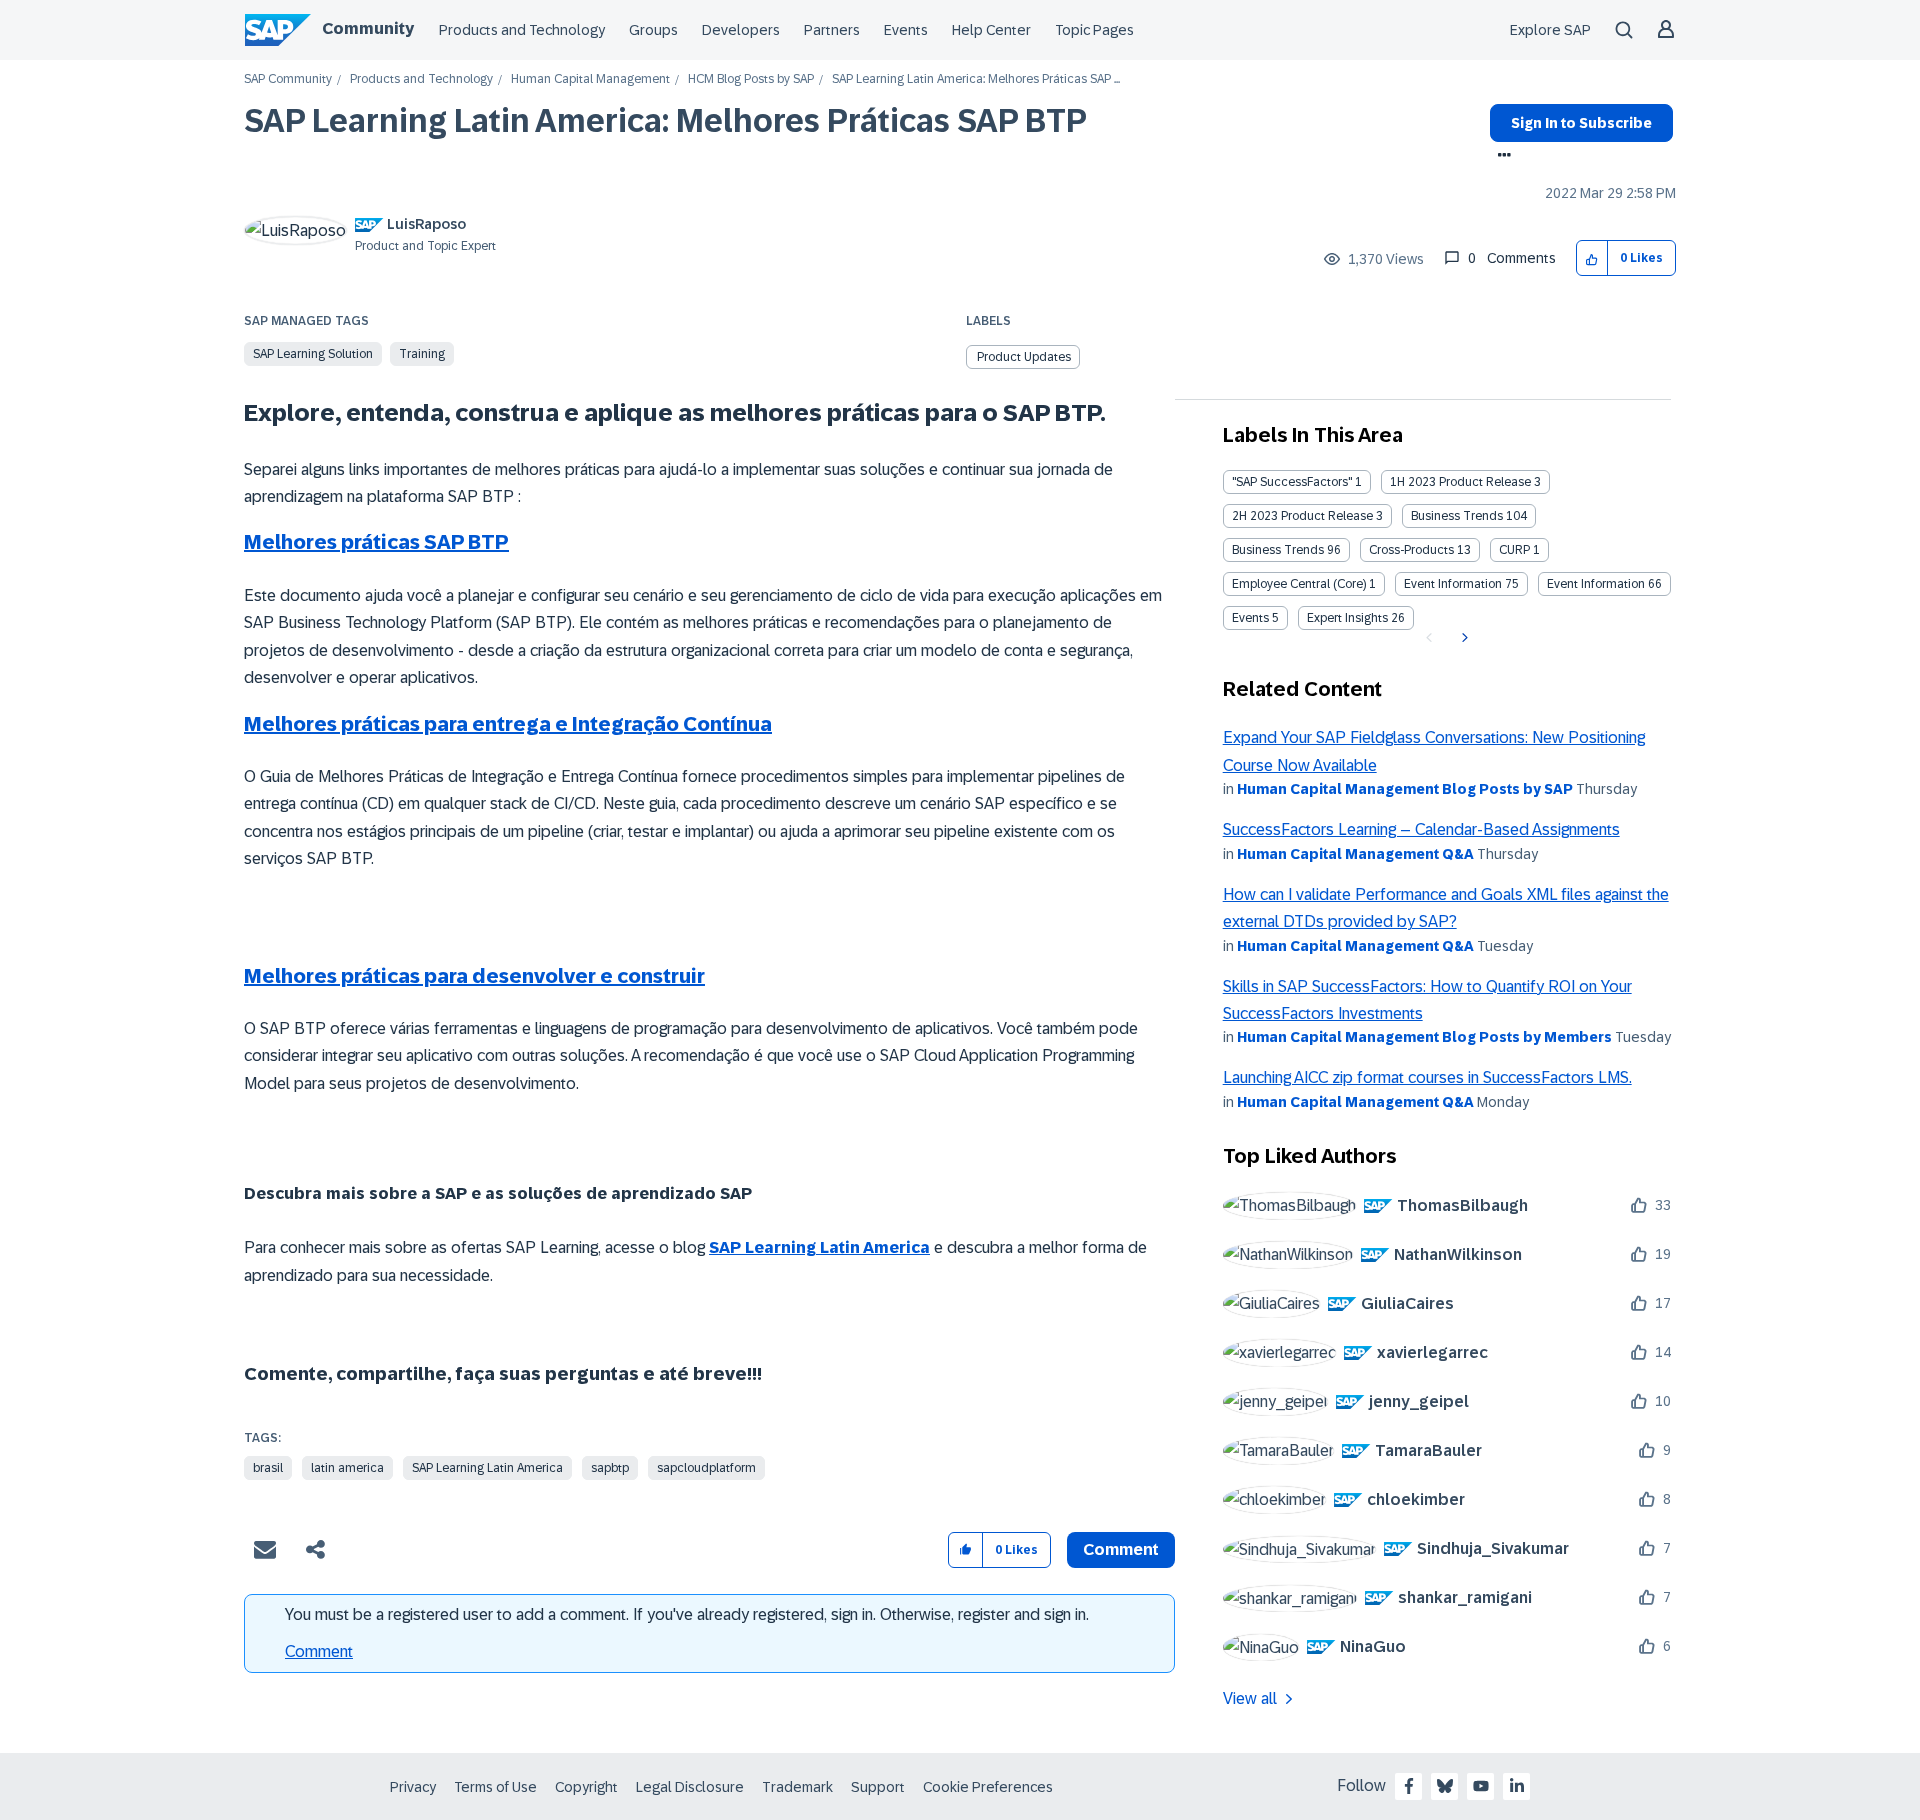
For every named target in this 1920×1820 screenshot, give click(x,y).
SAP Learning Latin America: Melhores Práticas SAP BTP (665, 121)
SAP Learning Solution (313, 354)
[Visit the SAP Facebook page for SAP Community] (1409, 1786)
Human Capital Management (590, 79)
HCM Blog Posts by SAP (751, 79)
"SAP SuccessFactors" (1292, 482)
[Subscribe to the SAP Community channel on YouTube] (1481, 1786)
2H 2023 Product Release (1302, 516)
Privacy (413, 1787)
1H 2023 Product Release (1460, 482)
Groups (653, 30)
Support (878, 1787)
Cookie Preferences (988, 1787)
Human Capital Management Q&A (1355, 854)
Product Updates (1024, 357)
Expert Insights (1347, 618)
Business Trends (1457, 516)
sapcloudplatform (706, 1468)
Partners (832, 30)
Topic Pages (1094, 30)
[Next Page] (1462, 638)
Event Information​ (1596, 584)
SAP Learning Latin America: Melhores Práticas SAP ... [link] (976, 79)
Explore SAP (1550, 30)
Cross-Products (1411, 550)
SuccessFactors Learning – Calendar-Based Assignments (1421, 829)
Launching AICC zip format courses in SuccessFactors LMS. (1427, 1077)
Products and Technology (522, 30)
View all (1250, 1698)
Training (422, 354)
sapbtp (610, 1468)
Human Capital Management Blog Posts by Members (1424, 1037)
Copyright (586, 1787)
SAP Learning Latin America (819, 1247)
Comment (319, 1651)
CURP (1514, 550)
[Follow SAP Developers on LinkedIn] (1517, 1786)
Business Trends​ (1278, 550)
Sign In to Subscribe (1581, 123)
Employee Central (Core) (1299, 584)
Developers (741, 30)
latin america (347, 1468)
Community (368, 28)
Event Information (1453, 584)
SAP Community (288, 79)
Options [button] (1500, 157)
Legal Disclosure (690, 1787)
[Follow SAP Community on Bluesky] (1445, 1786)
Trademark (797, 1787)
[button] (1592, 258)
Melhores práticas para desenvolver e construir (474, 976)
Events (906, 30)
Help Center (991, 30)
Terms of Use (495, 1787)
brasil (268, 1468)
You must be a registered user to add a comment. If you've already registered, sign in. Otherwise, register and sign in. (687, 1614)
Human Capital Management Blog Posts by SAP (1405, 789)
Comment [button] (1121, 1549)
